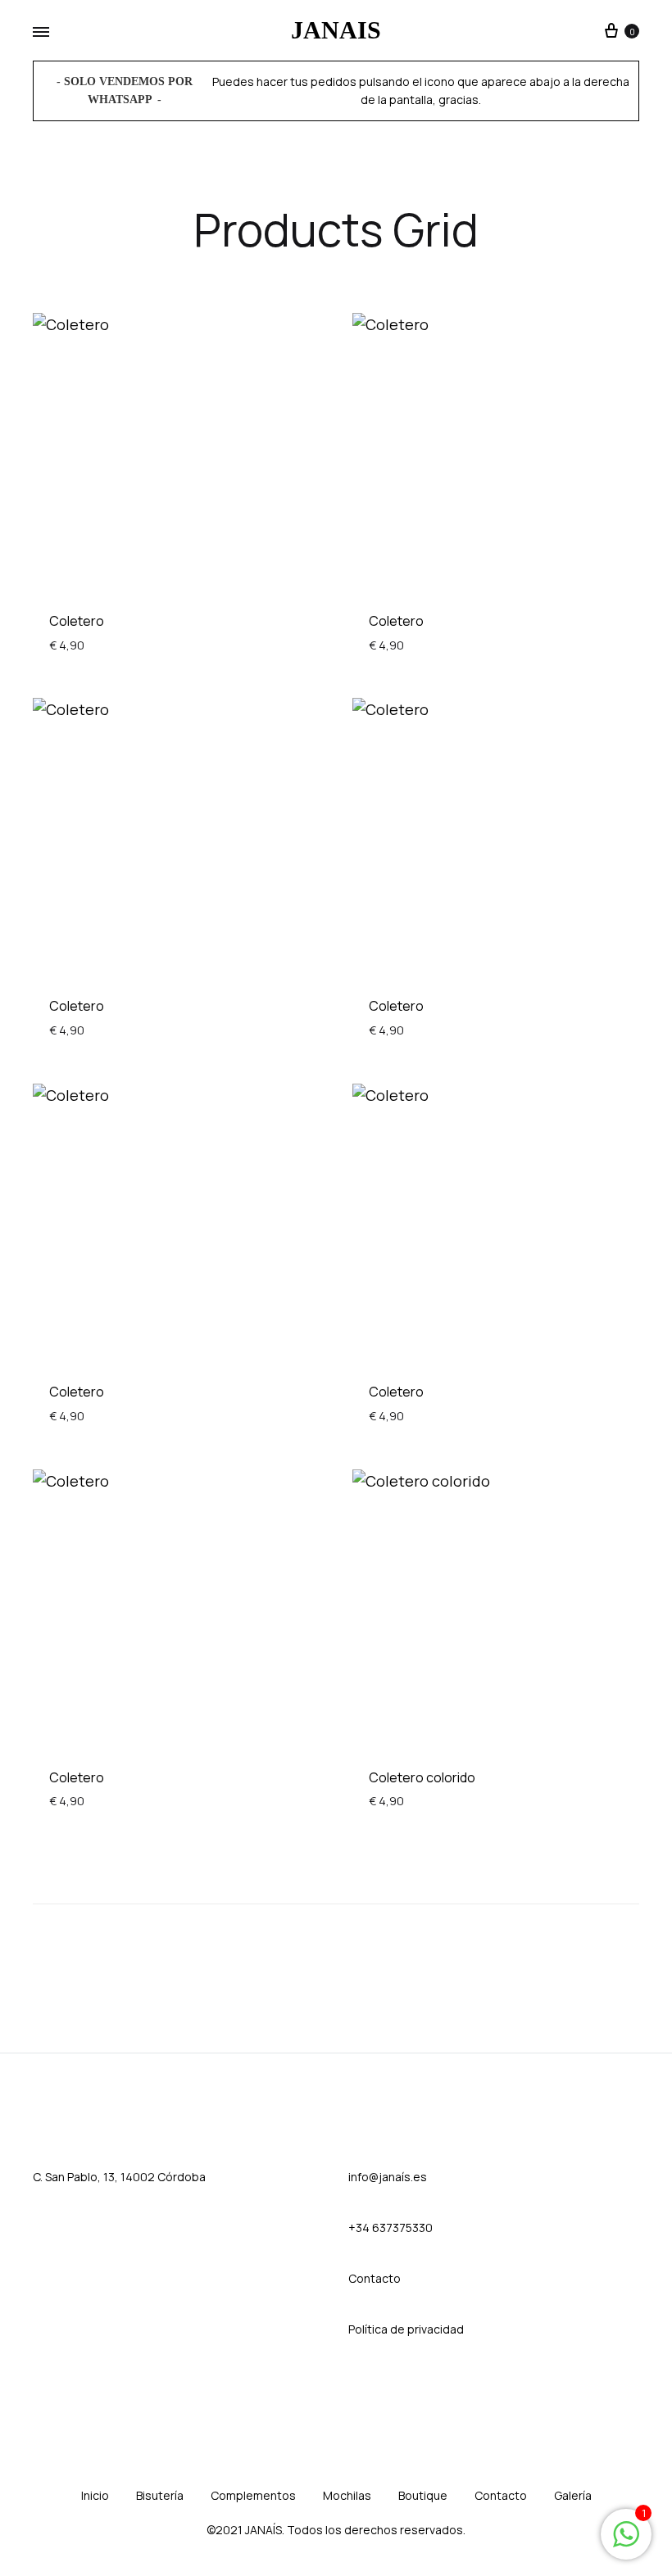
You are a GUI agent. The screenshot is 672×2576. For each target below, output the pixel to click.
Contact (371, 2278)
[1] (626, 2542)
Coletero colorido (422, 1777)
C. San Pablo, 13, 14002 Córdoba (119, 2177)
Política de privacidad (406, 2329)
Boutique (423, 2495)
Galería (573, 2495)
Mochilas (347, 2495)
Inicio (95, 2495)
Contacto (501, 2495)
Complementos (253, 2495)
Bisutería (160, 2495)
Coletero (77, 621)
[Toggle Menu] (41, 33)
